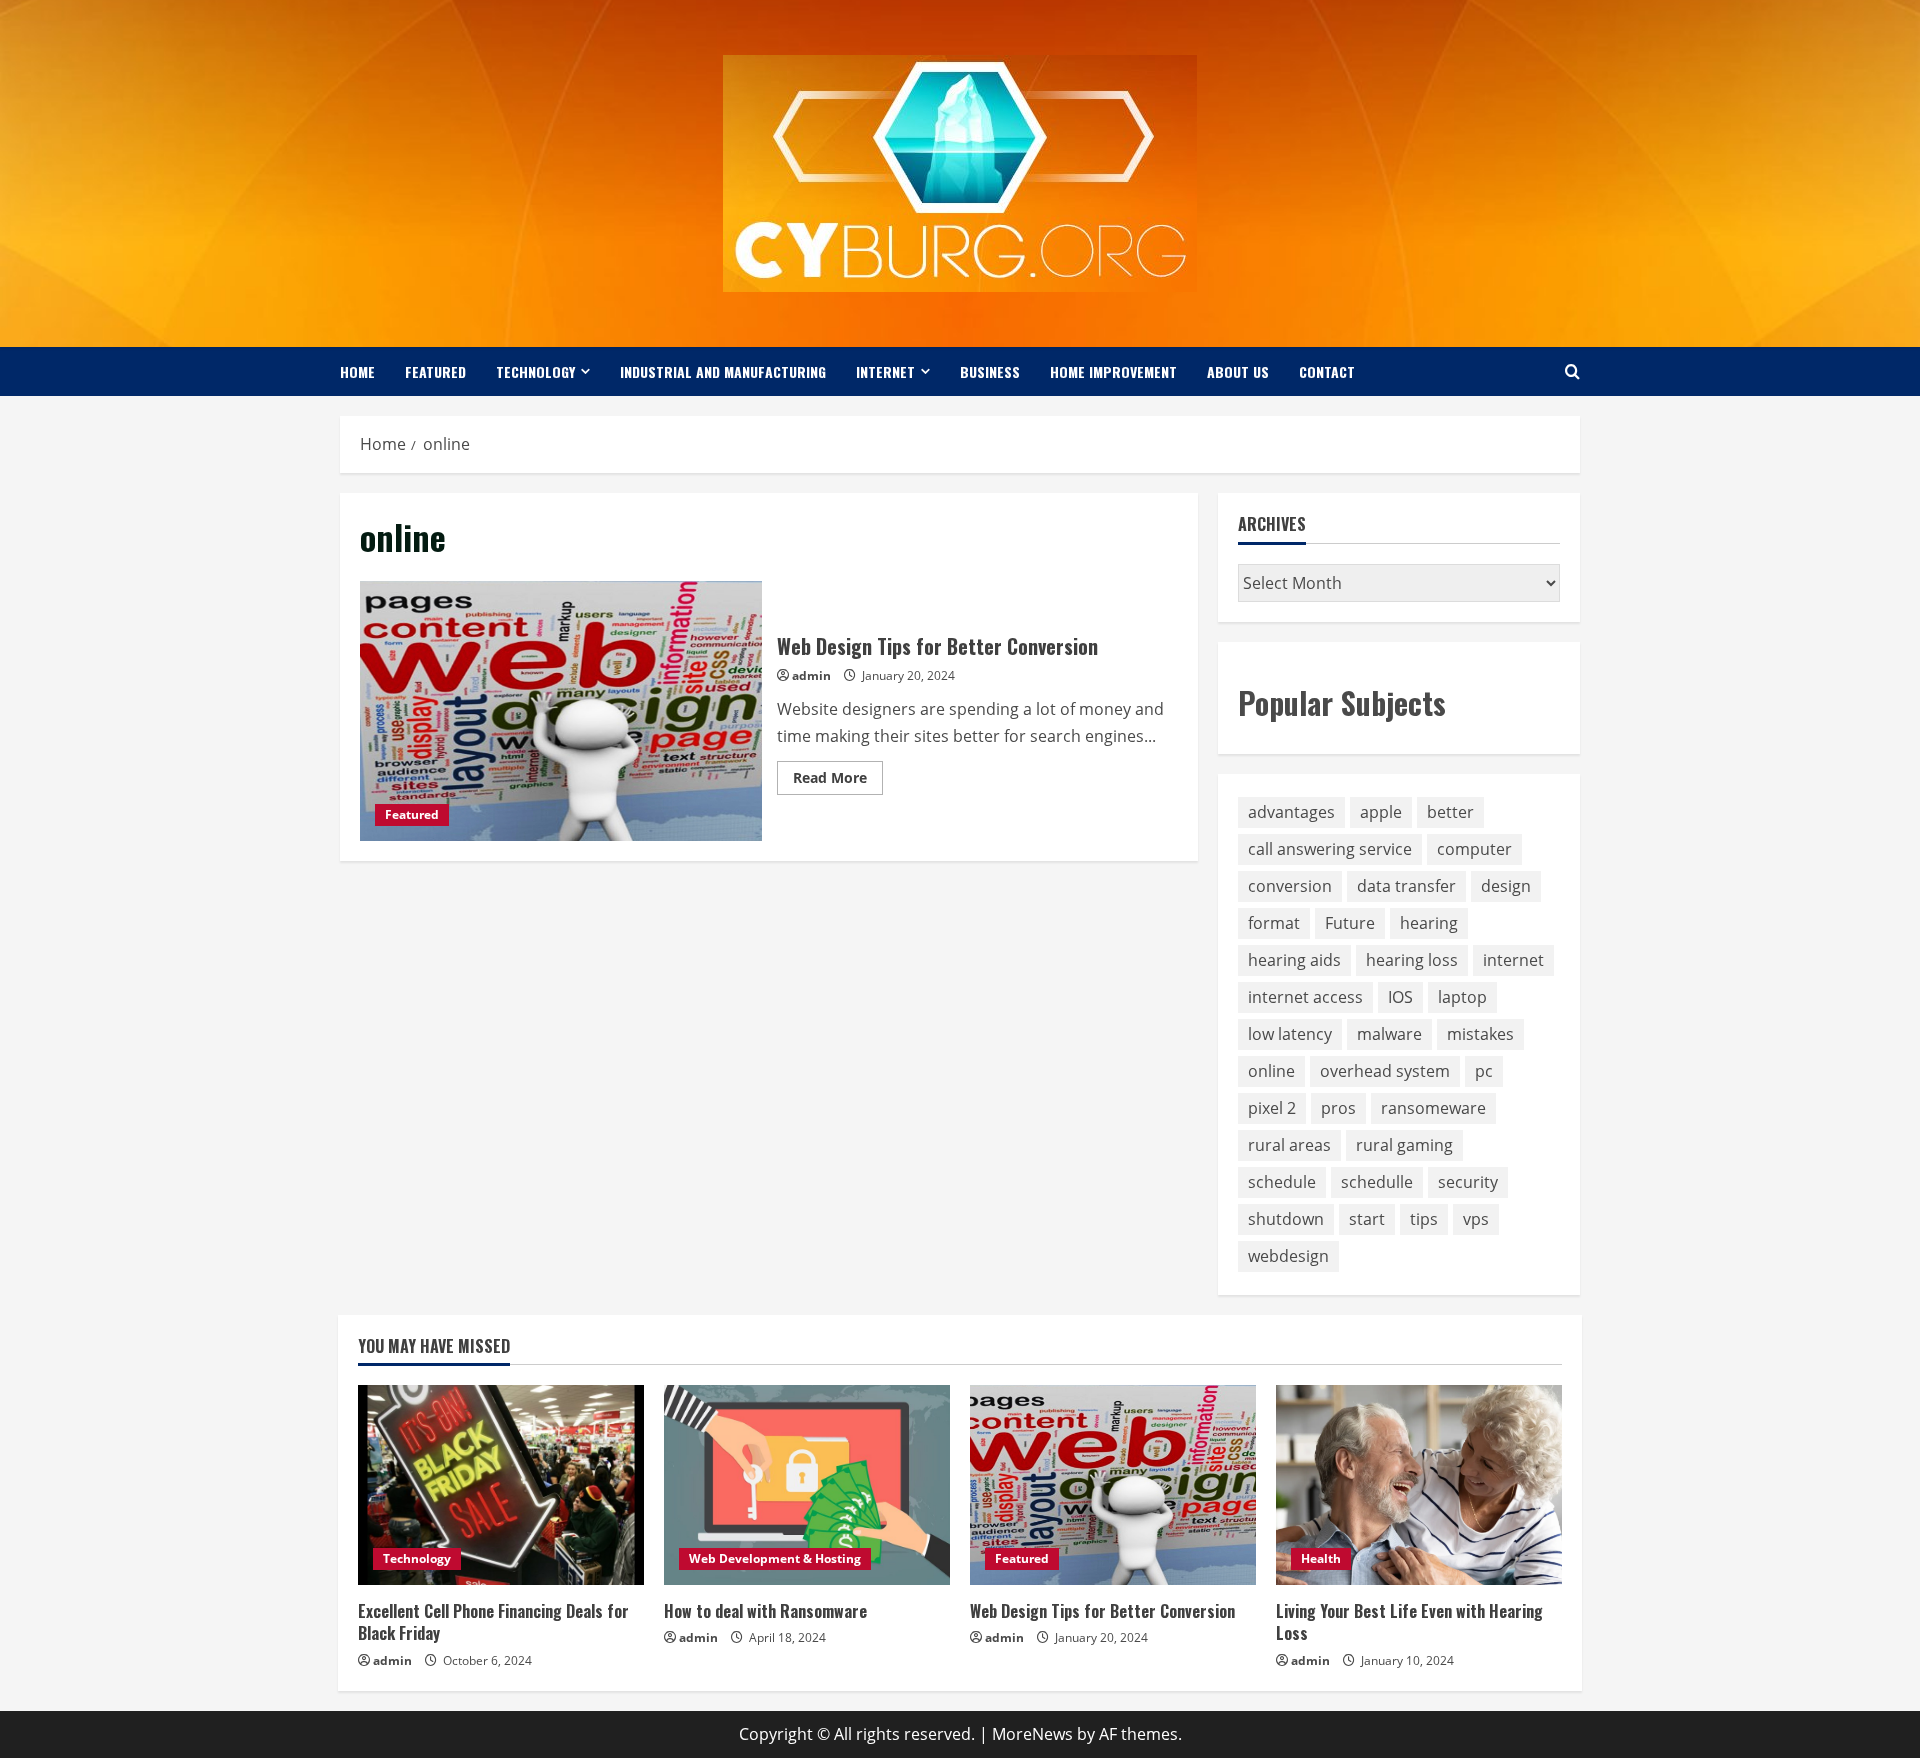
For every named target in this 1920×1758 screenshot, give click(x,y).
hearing (1429, 923)
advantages (1291, 812)
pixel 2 (1272, 1108)
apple (1381, 812)
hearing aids (1294, 960)
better (1450, 812)
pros (1338, 1108)
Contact (1327, 371)
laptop (1462, 997)
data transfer (1406, 886)
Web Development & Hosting (775, 1558)
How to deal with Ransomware (765, 1611)
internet (1513, 960)
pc (1484, 1071)
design (1506, 886)
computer (1474, 849)
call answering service (1330, 849)
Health (1321, 1558)
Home (357, 371)
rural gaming (1404, 1145)
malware (1389, 1034)
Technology (535, 371)
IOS (1400, 997)
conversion (1290, 886)
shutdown (1286, 1219)
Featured (435, 371)
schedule (1282, 1182)
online (1271, 1071)
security (1468, 1182)
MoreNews (1032, 1734)
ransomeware (1433, 1108)
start (1367, 1219)
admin (811, 675)
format (1274, 923)
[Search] (1572, 371)
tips (1424, 1219)
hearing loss (1412, 960)
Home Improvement (1113, 371)
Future (1350, 923)
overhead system (1385, 1071)
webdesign (1288, 1256)
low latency (1290, 1034)
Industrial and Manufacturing (723, 371)
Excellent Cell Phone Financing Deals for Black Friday (493, 1622)
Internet (885, 371)
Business (990, 371)
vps (1476, 1219)
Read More (838, 781)
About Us (1238, 371)
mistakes (1480, 1034)
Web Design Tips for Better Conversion (561, 711)
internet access (1305, 997)
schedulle (1377, 1182)
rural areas (1289, 1145)
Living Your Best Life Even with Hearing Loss (1409, 1622)
